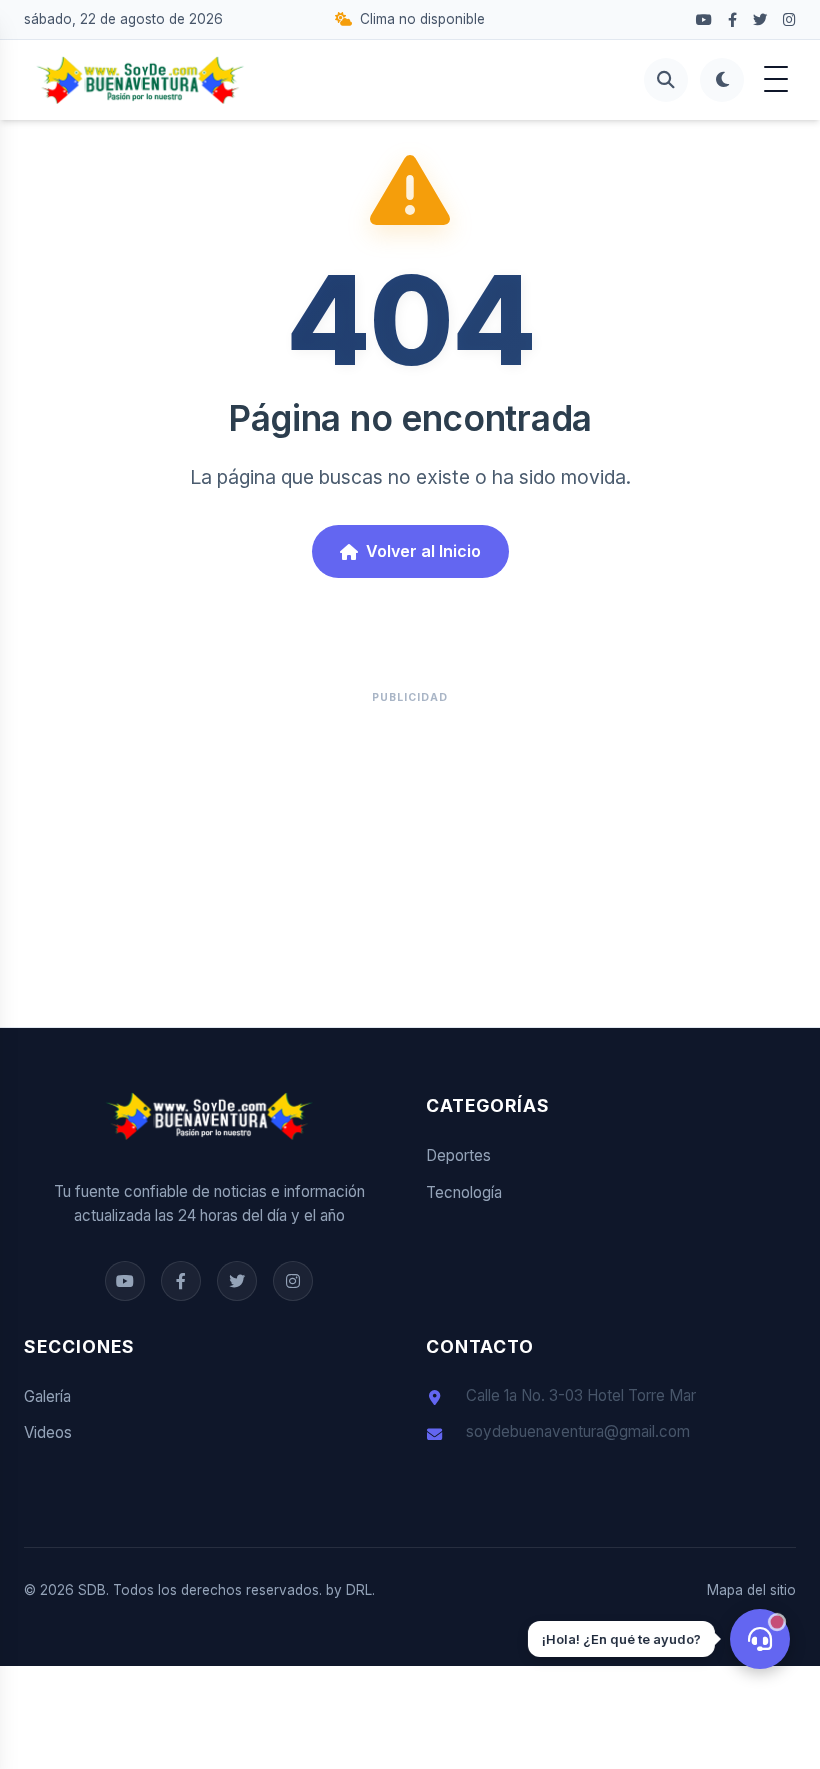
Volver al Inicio (423, 551)
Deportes (458, 1155)
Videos (48, 1432)
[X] (760, 19)
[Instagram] (789, 19)
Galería (47, 1396)
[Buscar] (666, 80)
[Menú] (776, 80)
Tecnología (464, 1192)
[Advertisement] (410, 855)
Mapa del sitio (751, 1590)
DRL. (360, 1590)
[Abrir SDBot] (760, 1639)
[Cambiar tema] (722, 80)
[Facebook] (704, 19)
